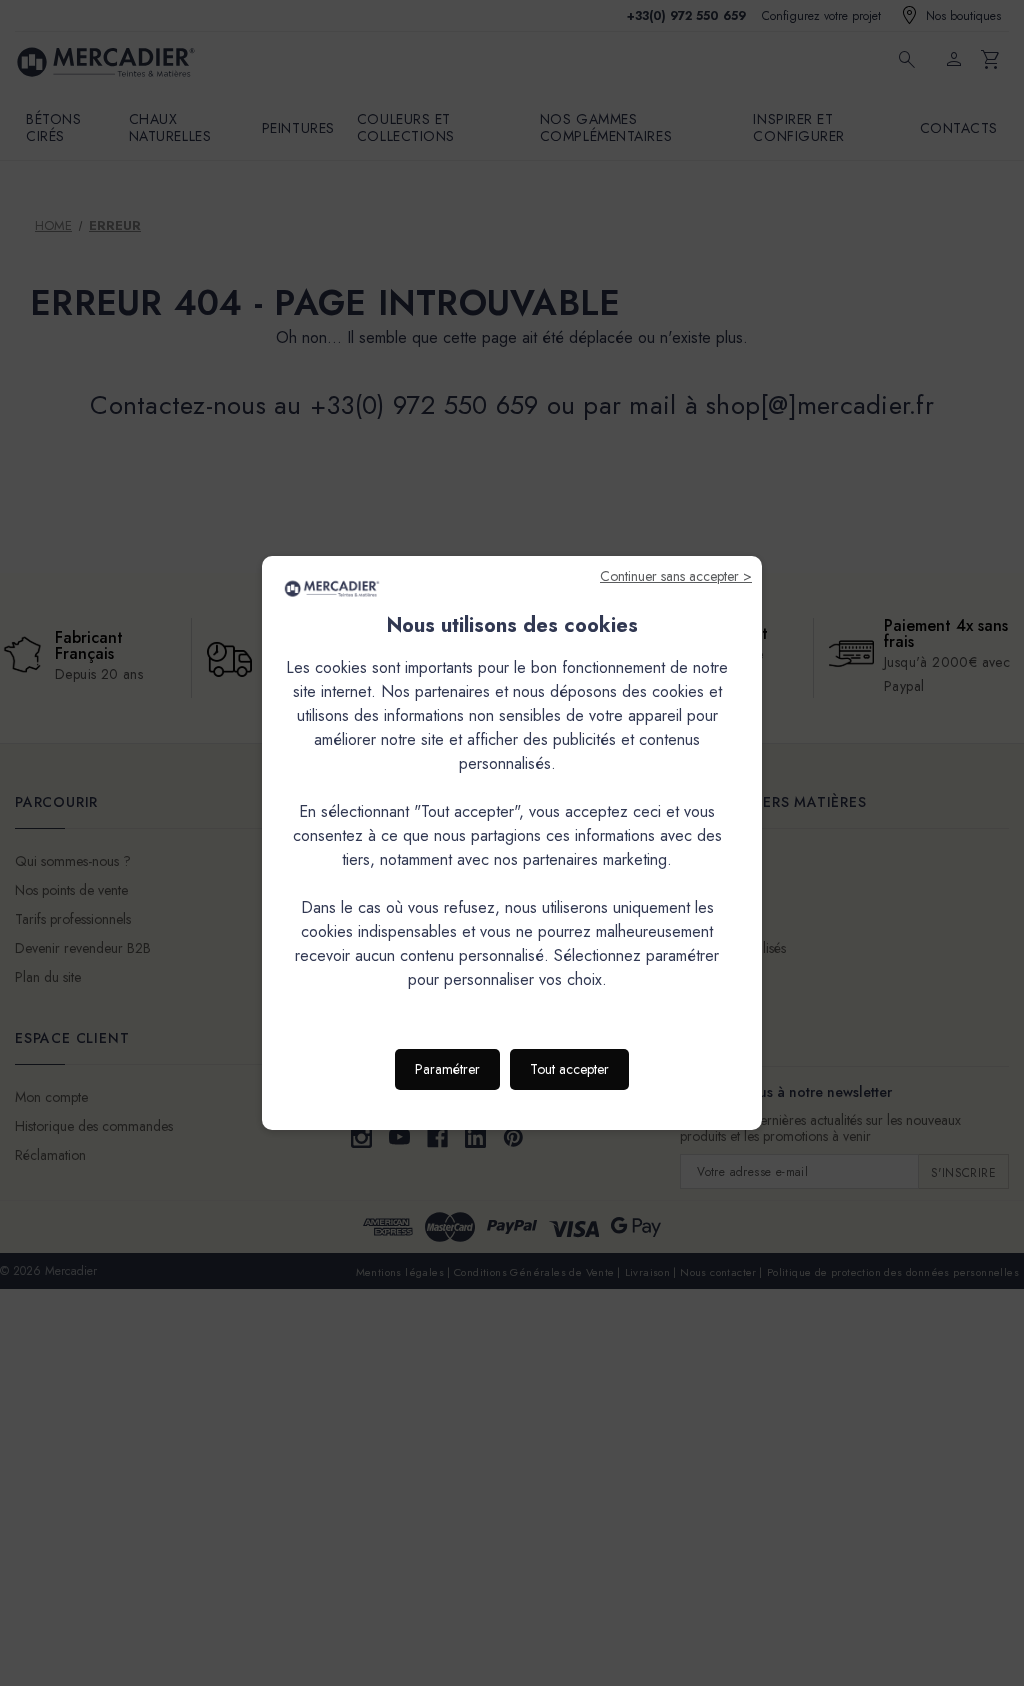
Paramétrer (447, 1069)
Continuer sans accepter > (676, 576)
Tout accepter (569, 1069)
